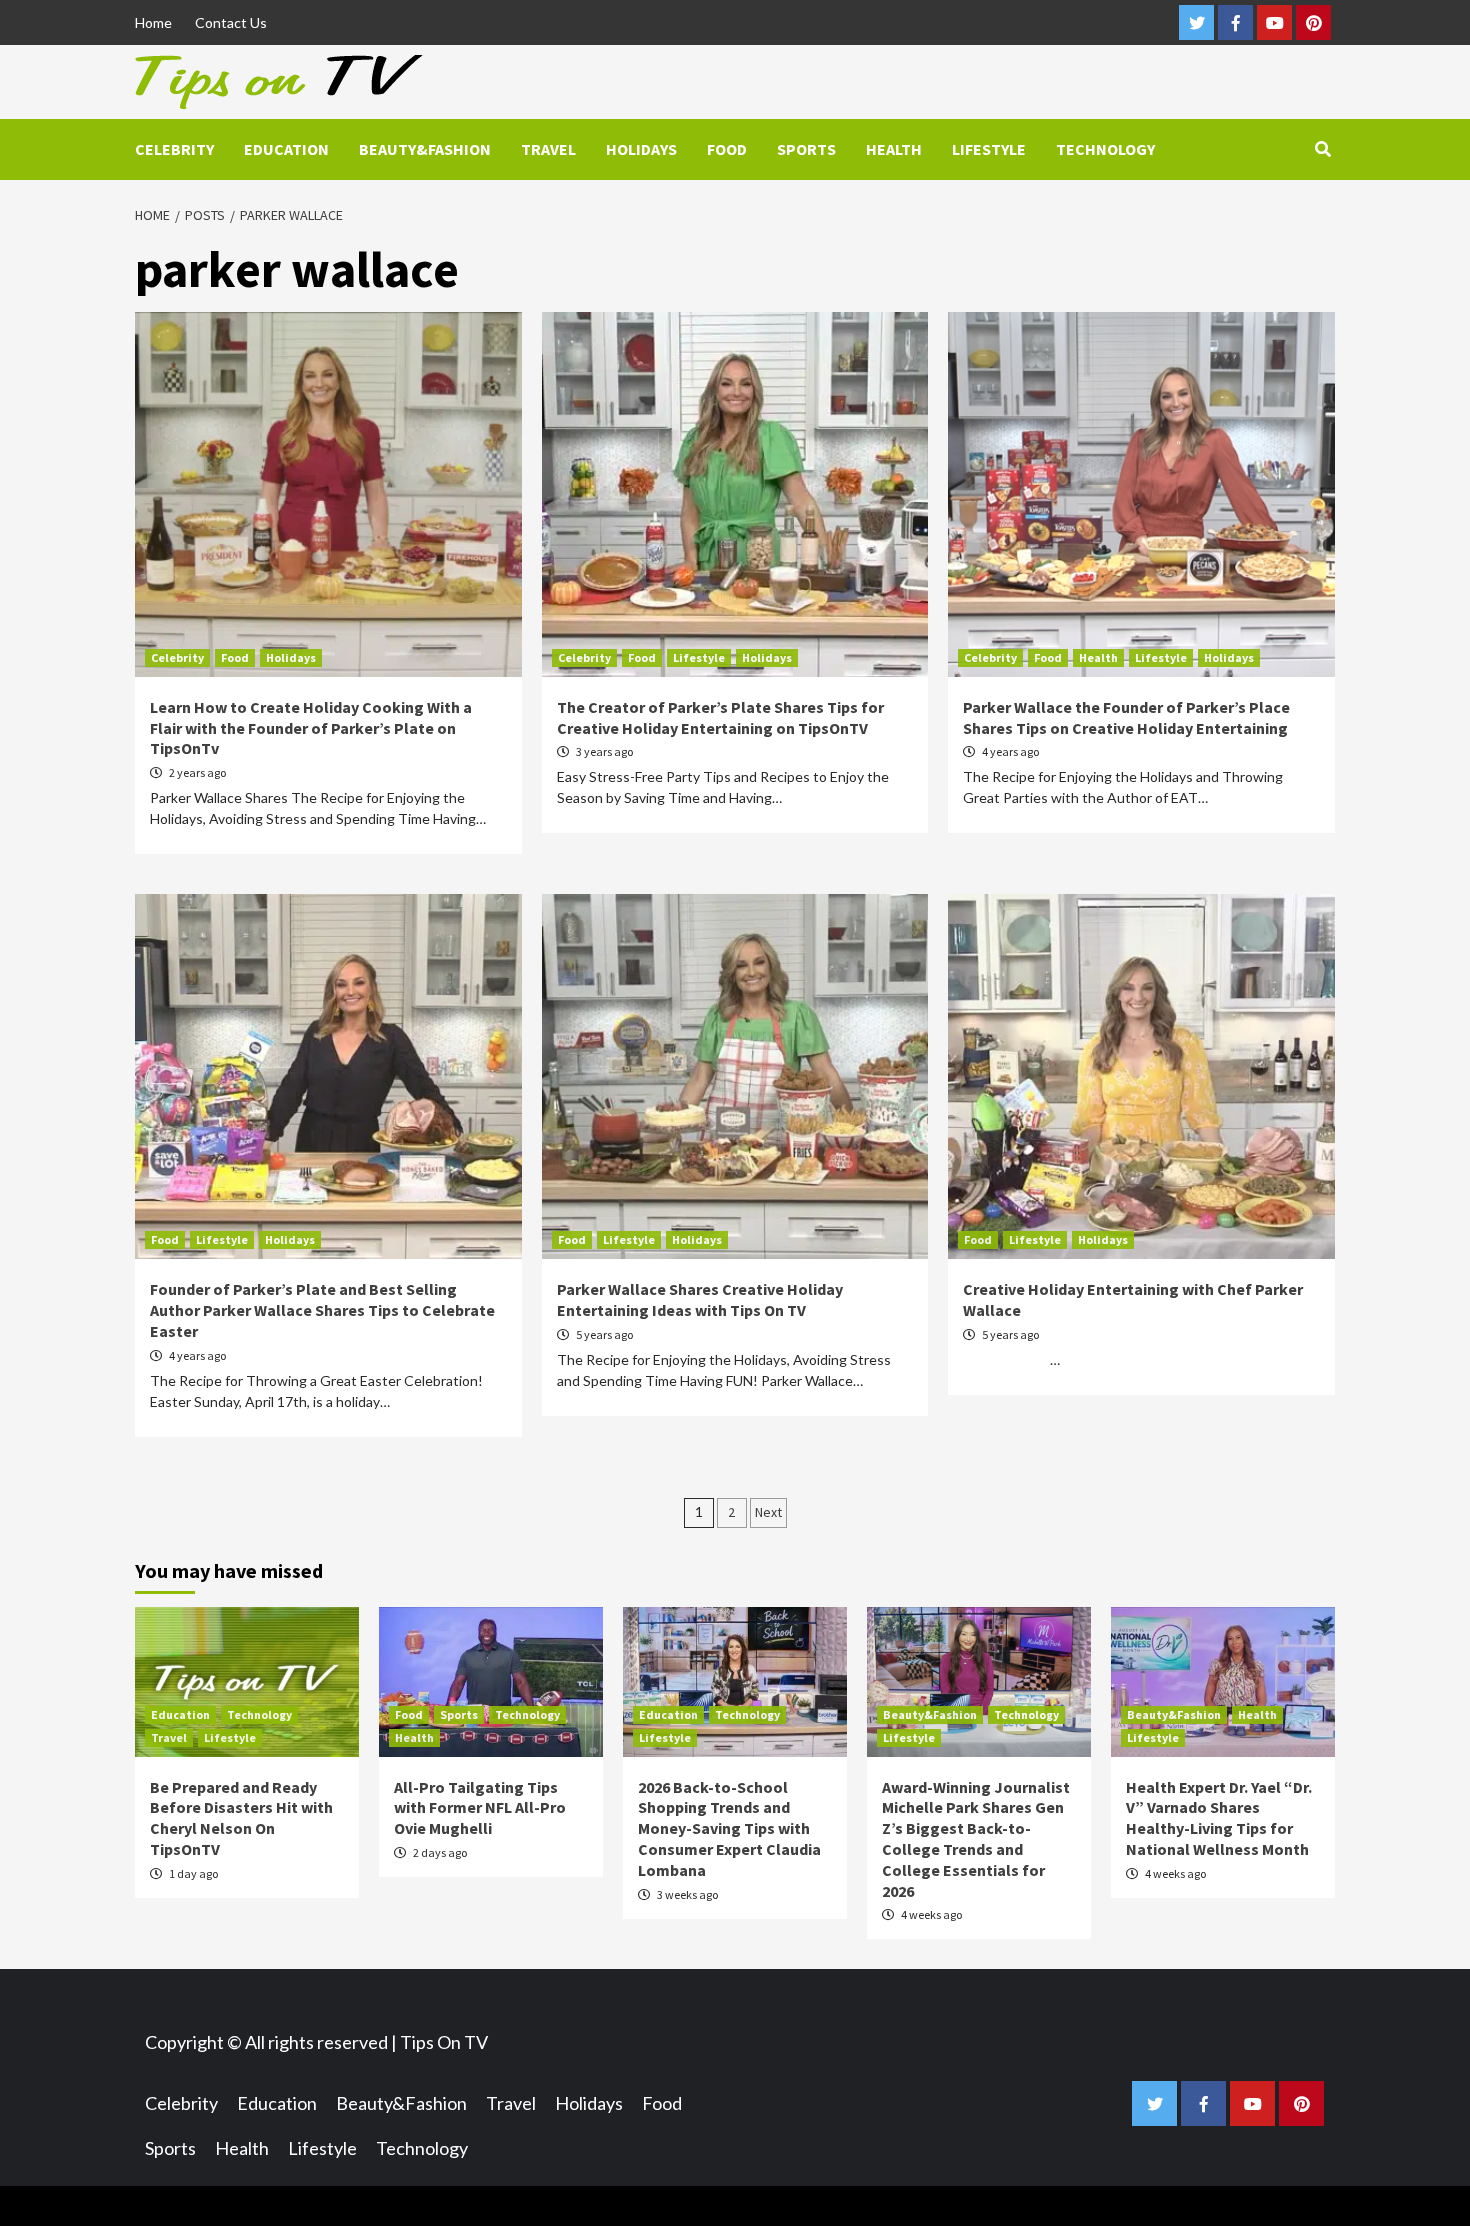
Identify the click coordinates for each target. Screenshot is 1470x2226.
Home (153, 22)
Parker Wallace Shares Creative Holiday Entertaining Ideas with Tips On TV (700, 1299)
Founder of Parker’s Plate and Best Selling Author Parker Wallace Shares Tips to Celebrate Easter (322, 1310)
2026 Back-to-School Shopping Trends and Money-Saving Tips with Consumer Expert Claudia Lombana (729, 1828)
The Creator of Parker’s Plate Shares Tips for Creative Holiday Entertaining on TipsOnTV (720, 717)
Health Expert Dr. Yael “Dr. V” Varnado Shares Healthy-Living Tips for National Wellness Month (1219, 1818)
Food (727, 149)
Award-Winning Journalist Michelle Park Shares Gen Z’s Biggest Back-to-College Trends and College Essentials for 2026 (976, 1839)
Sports (806, 149)
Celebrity (174, 149)
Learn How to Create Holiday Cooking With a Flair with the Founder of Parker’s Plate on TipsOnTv (311, 728)
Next (768, 1512)
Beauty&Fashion (425, 149)
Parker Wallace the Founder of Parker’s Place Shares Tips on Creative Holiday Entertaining (1126, 717)
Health (894, 149)
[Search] (1322, 149)
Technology (1105, 149)
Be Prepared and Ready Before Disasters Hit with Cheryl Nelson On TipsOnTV (241, 1818)
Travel (548, 149)
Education (286, 149)
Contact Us (231, 22)
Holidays (641, 149)
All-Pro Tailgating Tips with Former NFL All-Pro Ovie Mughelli (480, 1808)
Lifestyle (989, 149)
